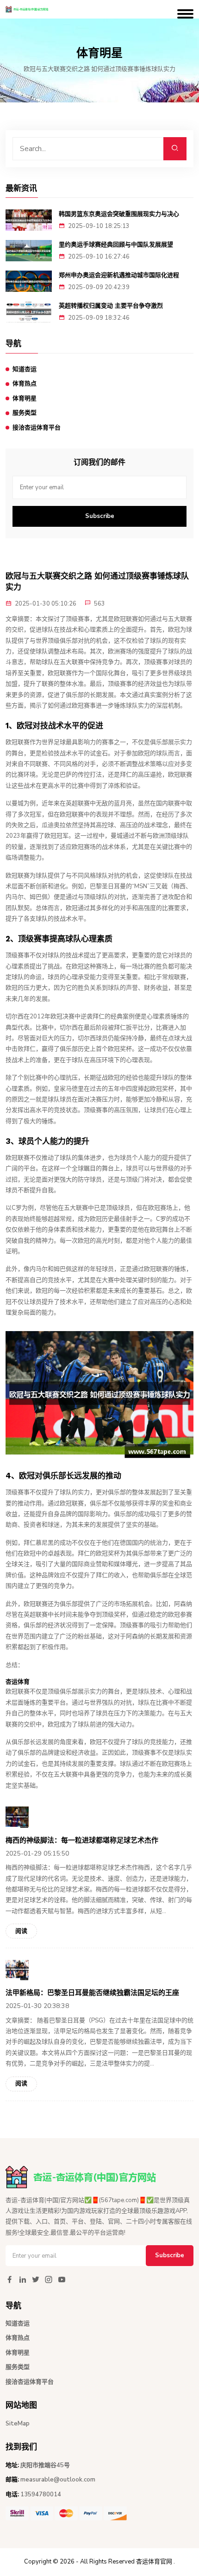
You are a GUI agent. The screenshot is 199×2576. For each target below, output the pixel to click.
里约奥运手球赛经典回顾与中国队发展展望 (116, 244)
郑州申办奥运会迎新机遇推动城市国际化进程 (119, 275)
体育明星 (25, 398)
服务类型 (25, 413)
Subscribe (100, 516)
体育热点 (25, 384)
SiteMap (18, 2424)
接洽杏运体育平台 (37, 428)
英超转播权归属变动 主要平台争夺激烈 (111, 306)
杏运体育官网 (154, 2562)
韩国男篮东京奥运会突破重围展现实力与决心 (119, 214)
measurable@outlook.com (58, 2480)
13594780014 (41, 2494)
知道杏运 (25, 369)
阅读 (21, 1931)
